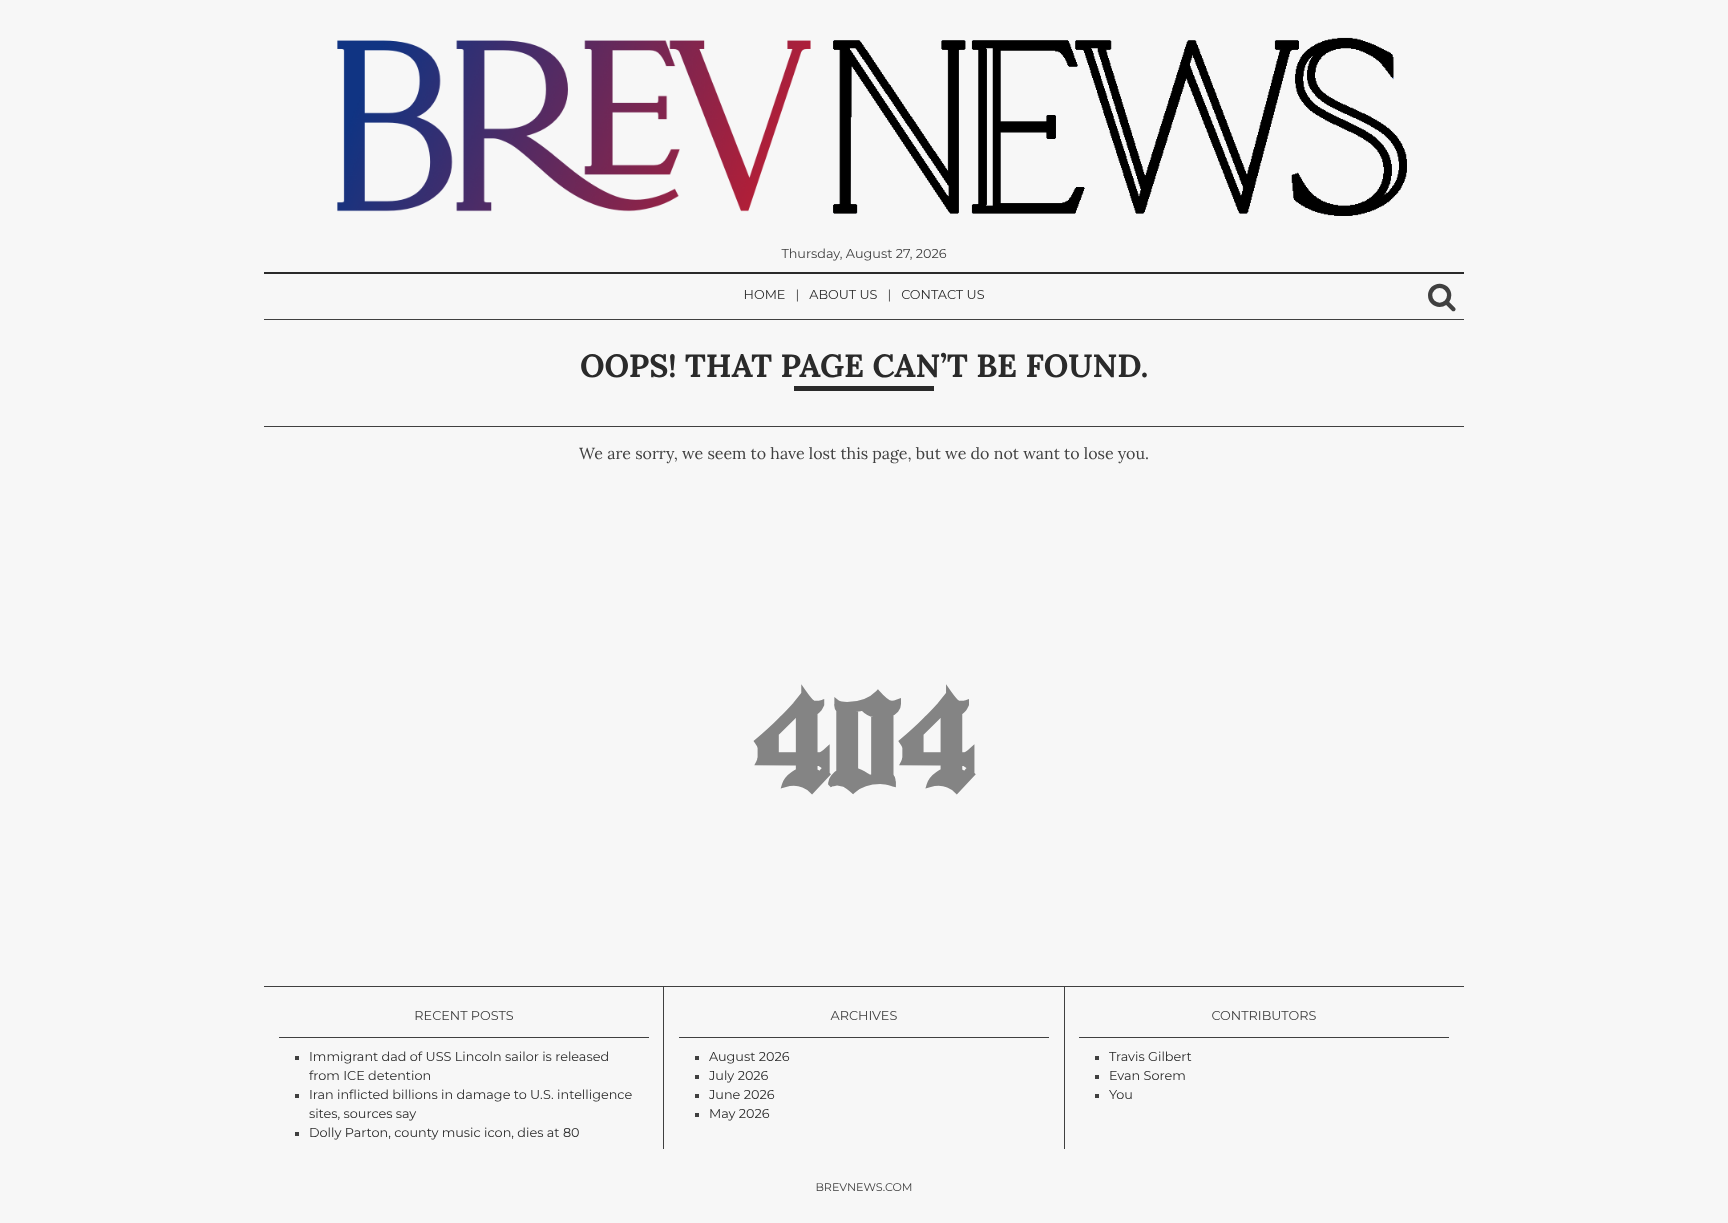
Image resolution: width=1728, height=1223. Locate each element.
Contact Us (942, 295)
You (1121, 1095)
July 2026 (738, 1076)
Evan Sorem (1147, 1076)
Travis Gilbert (1150, 1057)
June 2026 (742, 1095)
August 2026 (749, 1057)
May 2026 (739, 1114)
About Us (843, 295)
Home (765, 295)
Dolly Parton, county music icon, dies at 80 (444, 1133)
